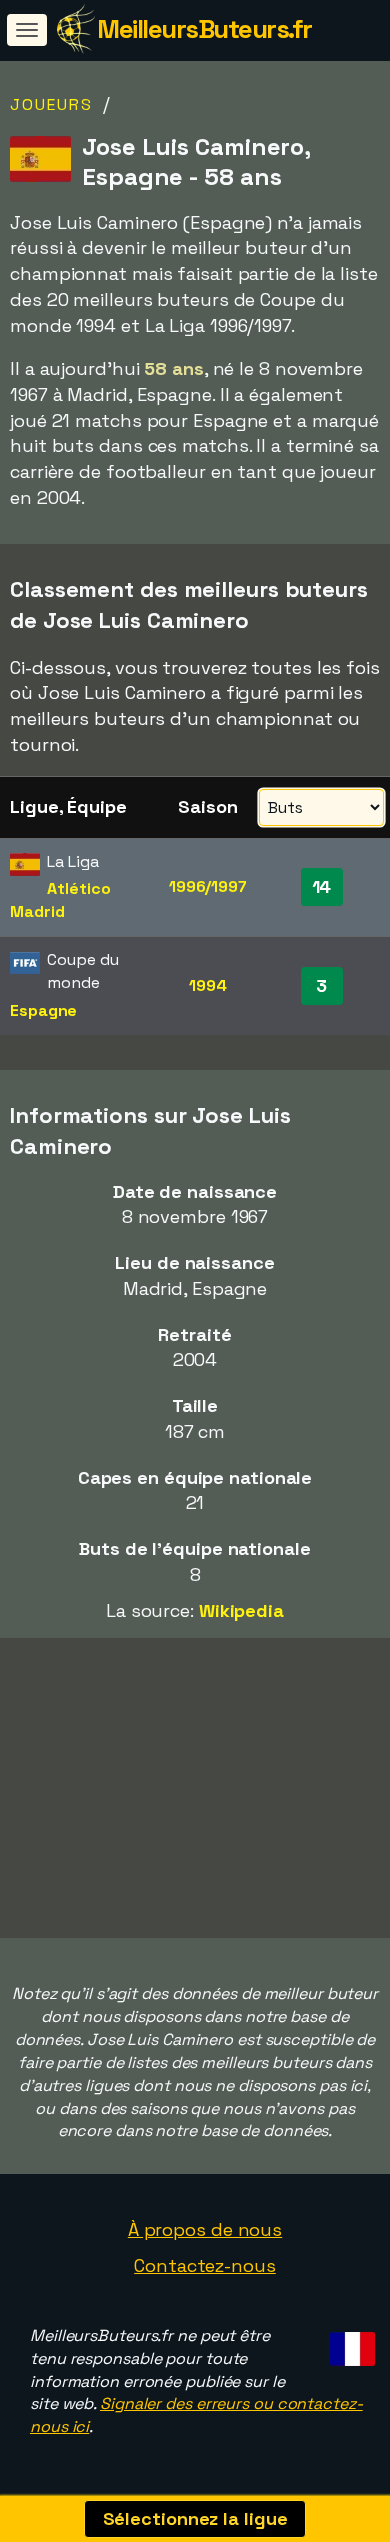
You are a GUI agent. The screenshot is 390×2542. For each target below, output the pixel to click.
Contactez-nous (205, 2265)
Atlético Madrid (60, 900)
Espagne (43, 1010)
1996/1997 (208, 886)
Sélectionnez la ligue (195, 2518)
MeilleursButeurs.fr (204, 29)
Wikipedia (241, 1610)
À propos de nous (205, 2229)
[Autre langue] (349, 2343)
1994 (208, 985)
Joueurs (51, 104)
